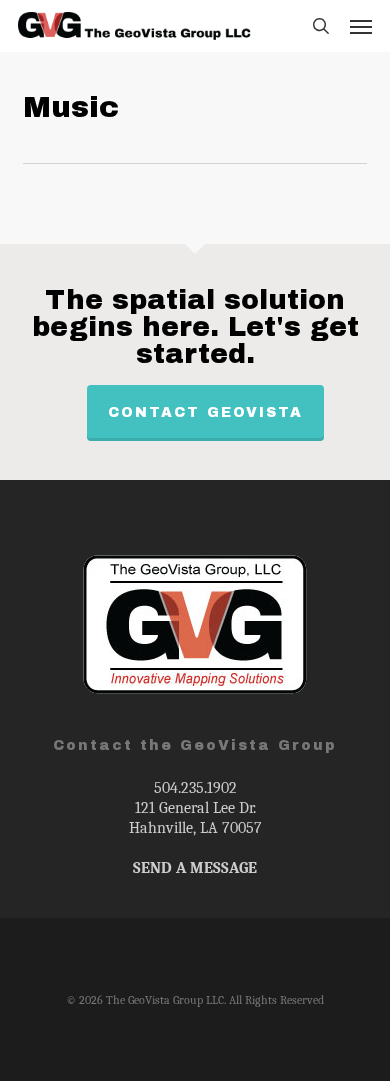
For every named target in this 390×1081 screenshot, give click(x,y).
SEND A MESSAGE (195, 868)
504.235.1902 (195, 788)
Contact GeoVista (205, 412)
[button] (361, 26)
